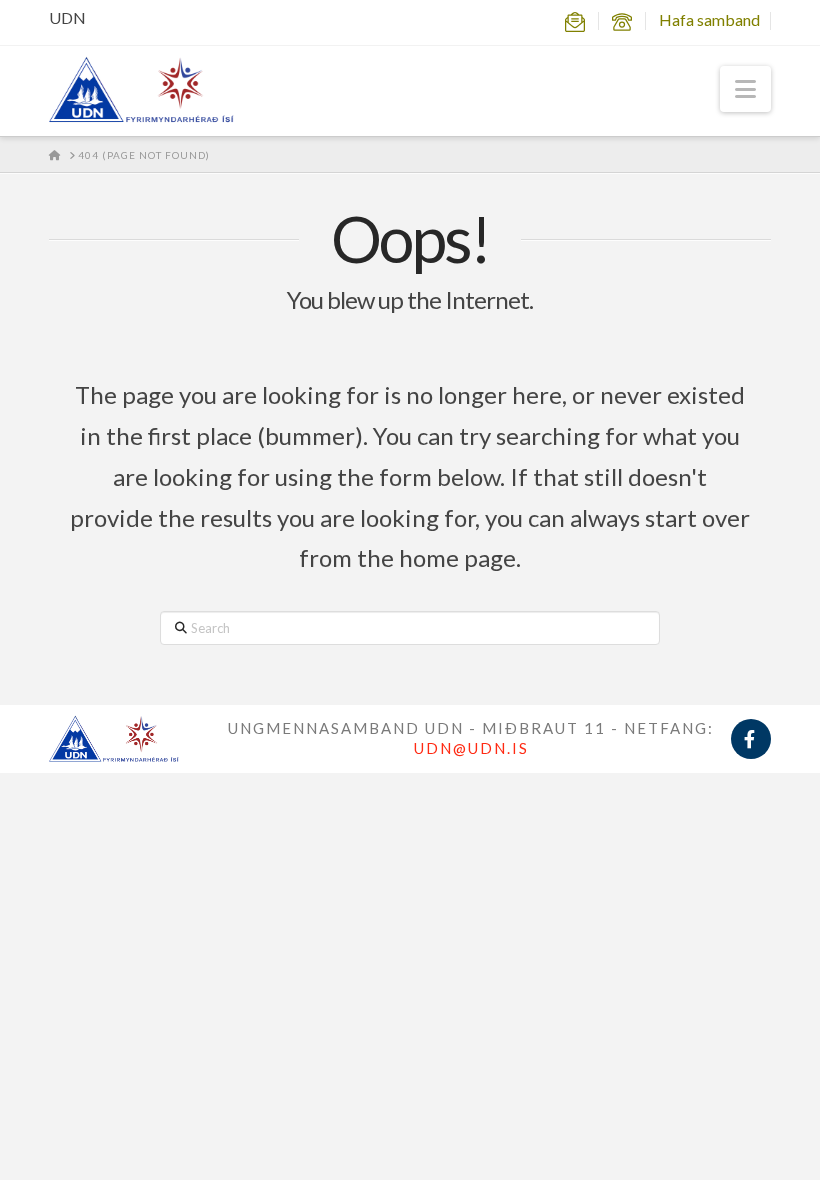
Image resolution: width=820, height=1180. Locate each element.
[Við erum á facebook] (751, 739)
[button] (745, 89)
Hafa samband (709, 19)
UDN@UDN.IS (471, 748)
